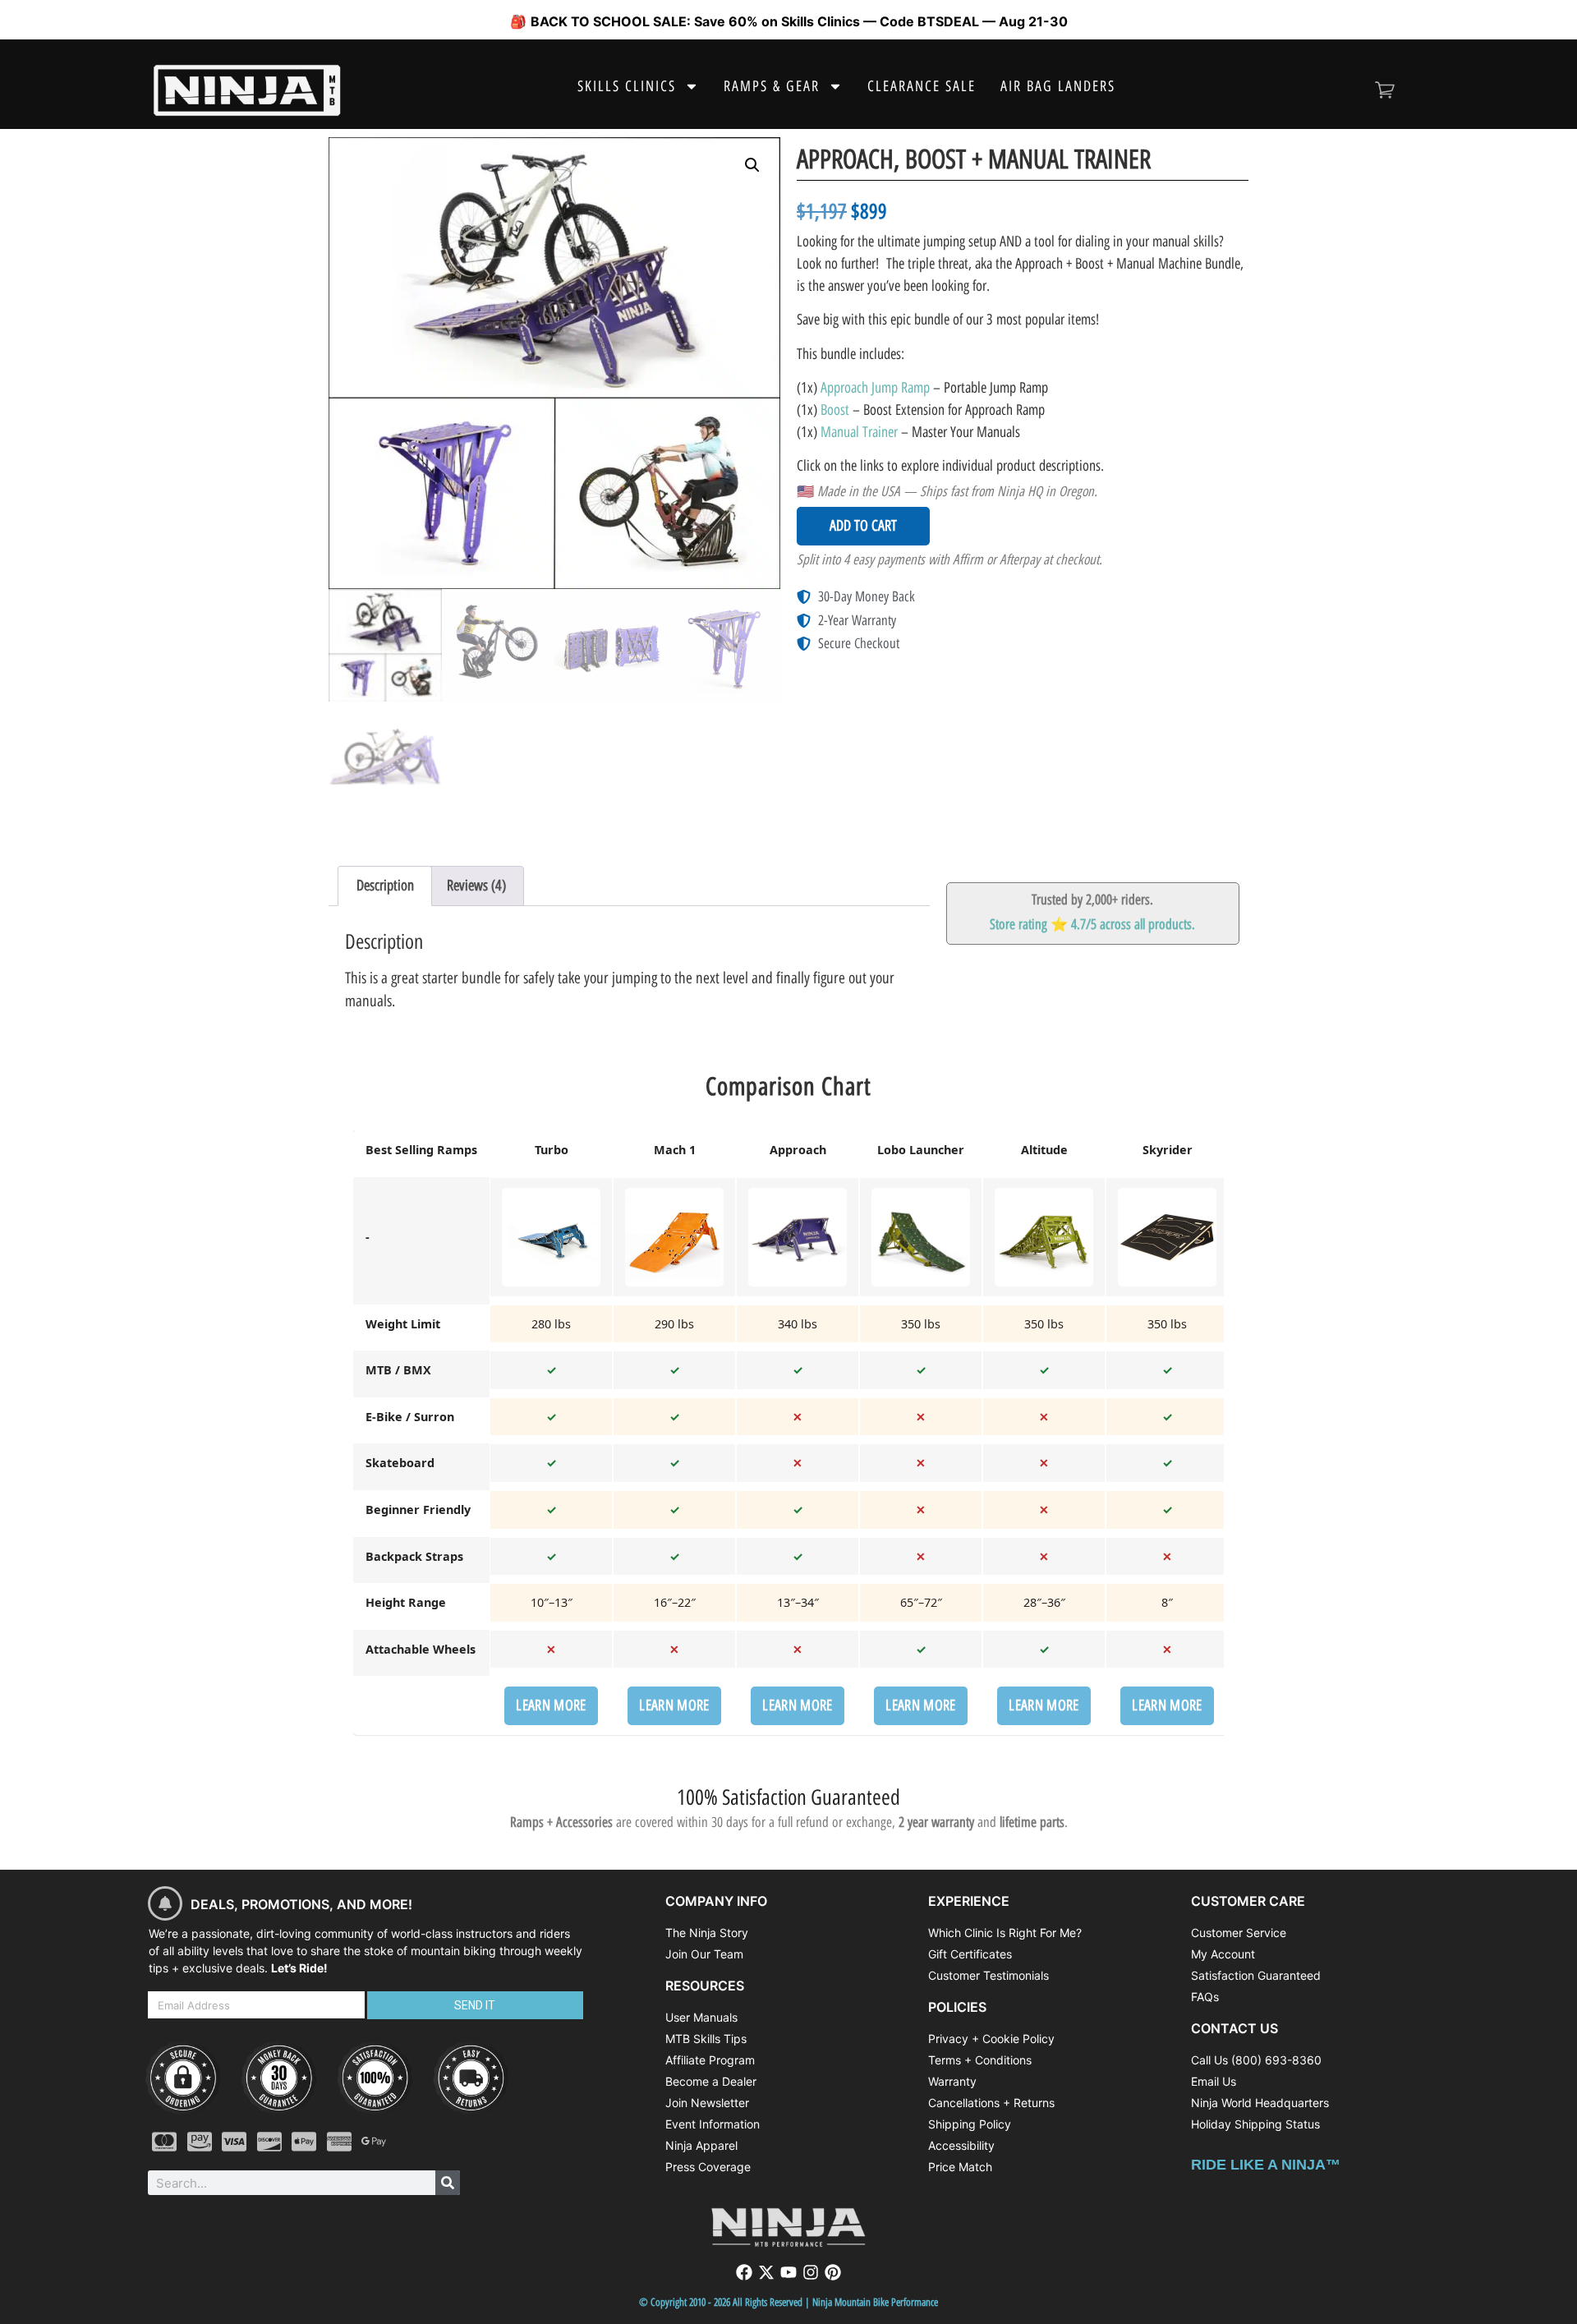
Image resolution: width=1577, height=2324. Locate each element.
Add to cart (863, 526)
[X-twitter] (766, 2272)
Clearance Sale (922, 86)
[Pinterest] (833, 2272)
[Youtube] (788, 2272)
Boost (835, 410)
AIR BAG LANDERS (1058, 86)
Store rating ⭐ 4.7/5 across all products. (1092, 924)
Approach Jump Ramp (875, 388)
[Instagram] (811, 2272)
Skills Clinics (627, 86)
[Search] (448, 2183)
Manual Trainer (859, 432)
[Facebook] (744, 2272)
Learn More (551, 1705)
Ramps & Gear (772, 86)
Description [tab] (385, 886)
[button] (752, 165)
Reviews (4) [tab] (476, 886)
